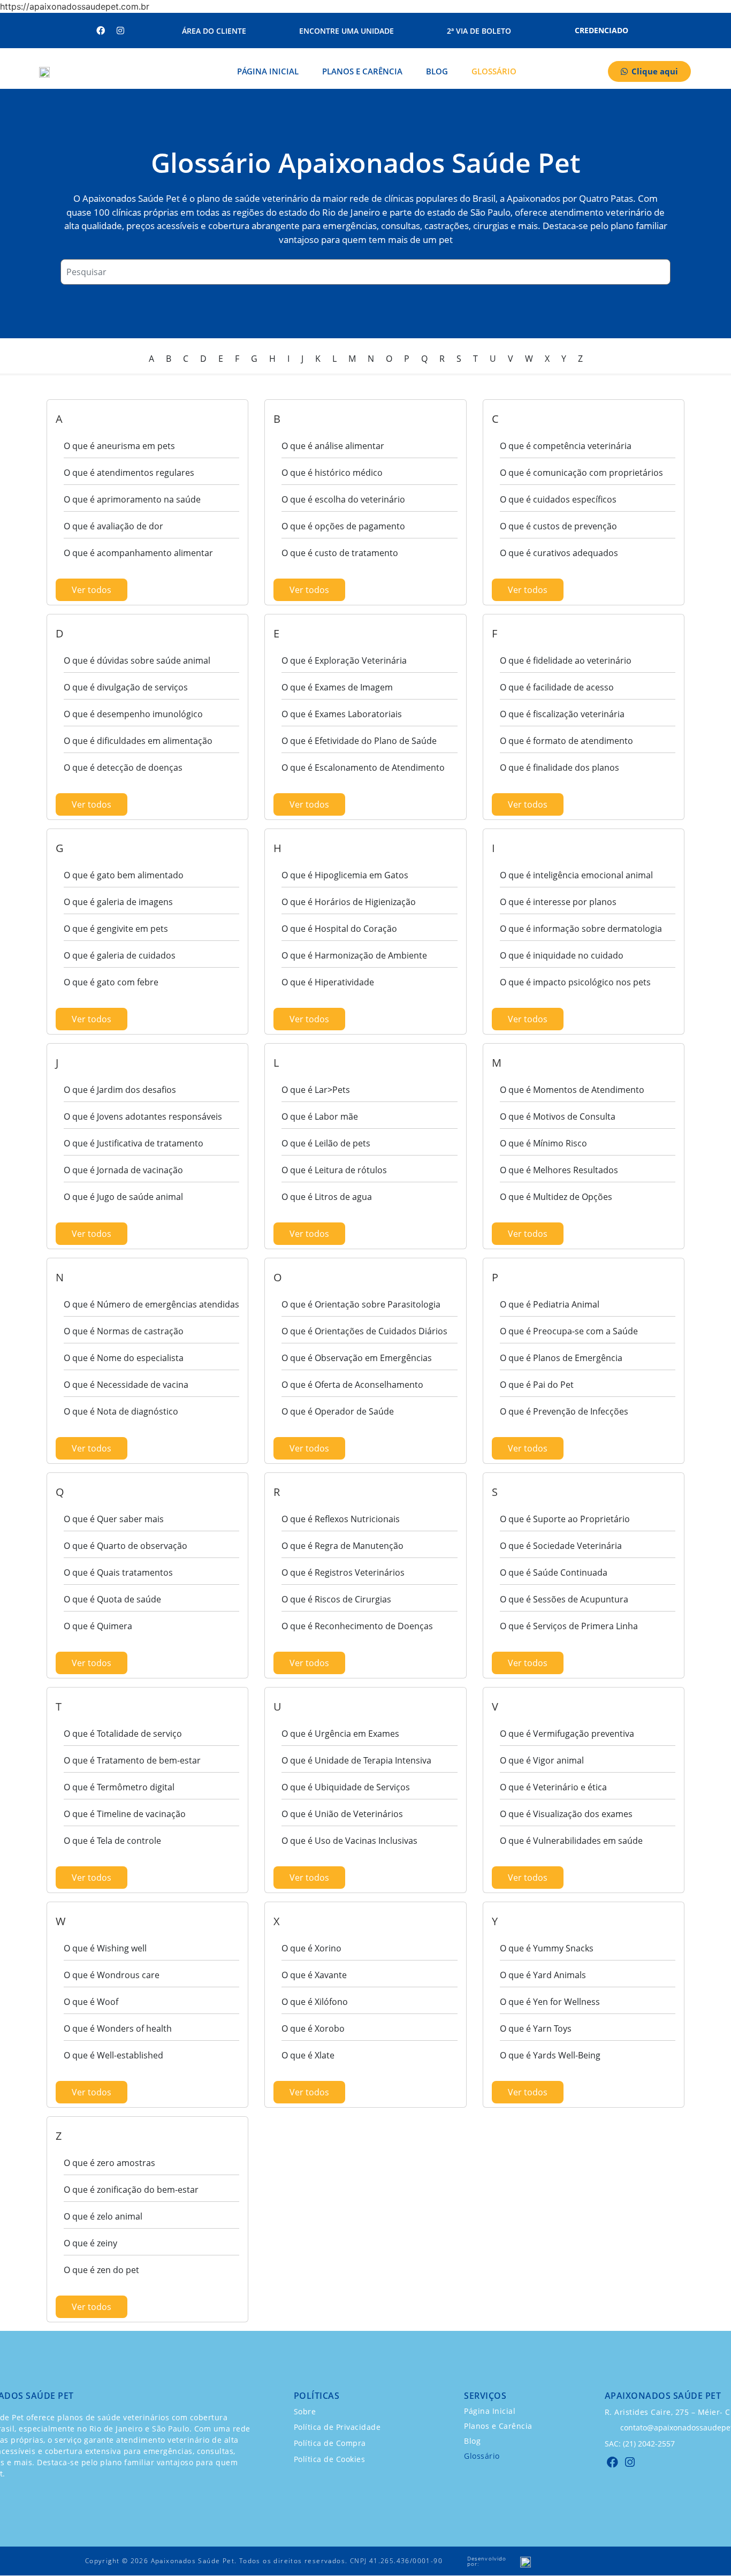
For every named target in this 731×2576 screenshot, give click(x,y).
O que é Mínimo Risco (543, 1143)
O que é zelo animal (103, 2216)
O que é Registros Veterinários (343, 1572)
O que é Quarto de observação (125, 1546)
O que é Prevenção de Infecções (564, 1411)
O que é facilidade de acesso (557, 687)
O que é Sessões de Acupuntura (564, 1599)
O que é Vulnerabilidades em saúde (571, 1841)
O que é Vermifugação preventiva (567, 1734)
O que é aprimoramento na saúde (132, 499)
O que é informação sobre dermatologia (581, 929)
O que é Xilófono (315, 2002)
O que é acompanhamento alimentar (138, 553)
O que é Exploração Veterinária (344, 660)
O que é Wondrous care (112, 1975)
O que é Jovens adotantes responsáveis (143, 1116)
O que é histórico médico (332, 473)
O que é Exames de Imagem (337, 687)
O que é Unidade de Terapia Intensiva (356, 1760)
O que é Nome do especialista (124, 1358)
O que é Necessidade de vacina (126, 1385)
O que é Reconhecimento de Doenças (357, 1626)
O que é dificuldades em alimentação (138, 741)
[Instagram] (120, 31)
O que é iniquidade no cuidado (562, 955)
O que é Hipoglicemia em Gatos (345, 875)
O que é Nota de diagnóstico (121, 1411)
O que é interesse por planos (558, 902)
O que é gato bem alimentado (124, 875)
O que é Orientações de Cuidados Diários (364, 1331)
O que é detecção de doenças (123, 768)
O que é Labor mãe (320, 1116)
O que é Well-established (113, 2055)
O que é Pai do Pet (537, 1385)
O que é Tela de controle (112, 1841)
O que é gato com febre (111, 982)
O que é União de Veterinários (342, 1814)
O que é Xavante (314, 1975)
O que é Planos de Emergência (561, 1358)
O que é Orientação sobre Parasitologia (361, 1304)
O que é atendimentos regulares (129, 473)
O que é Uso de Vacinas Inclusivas (349, 1841)
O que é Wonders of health (118, 2028)
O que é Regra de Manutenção (342, 1546)
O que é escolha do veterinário (343, 499)
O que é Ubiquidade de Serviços (346, 1787)
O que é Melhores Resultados (559, 1170)
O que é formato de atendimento (566, 741)
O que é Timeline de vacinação (125, 1814)
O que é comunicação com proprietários (581, 473)
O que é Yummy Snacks (547, 1948)
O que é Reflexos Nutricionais (341, 1519)
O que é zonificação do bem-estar (131, 2190)
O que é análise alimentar (333, 446)
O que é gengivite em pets (116, 929)
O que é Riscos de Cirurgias (336, 1599)
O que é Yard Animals (543, 1975)
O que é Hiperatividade (328, 982)
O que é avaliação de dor (113, 526)
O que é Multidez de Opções (556, 1197)
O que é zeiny (90, 2243)
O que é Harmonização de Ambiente (354, 955)
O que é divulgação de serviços (126, 687)
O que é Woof (91, 2002)
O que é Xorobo (313, 2028)
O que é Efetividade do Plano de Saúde (359, 741)
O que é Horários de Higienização (349, 902)
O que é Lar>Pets (316, 1090)
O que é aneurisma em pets (119, 446)
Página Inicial (268, 71)
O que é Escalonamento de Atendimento (363, 768)
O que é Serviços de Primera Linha (569, 1626)
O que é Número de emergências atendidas (151, 1304)
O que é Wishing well (105, 1948)
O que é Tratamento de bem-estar (132, 1760)
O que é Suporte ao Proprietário (565, 1519)
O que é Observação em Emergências (357, 1358)
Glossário (494, 71)
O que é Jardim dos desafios (120, 1090)
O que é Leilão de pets (326, 1143)
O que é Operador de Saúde (338, 1411)
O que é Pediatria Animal (550, 1304)
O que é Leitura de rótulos (334, 1170)
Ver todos (92, 590)
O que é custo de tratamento (340, 553)
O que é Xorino (311, 1948)
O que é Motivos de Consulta (558, 1116)
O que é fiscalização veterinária (562, 714)
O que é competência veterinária (566, 446)
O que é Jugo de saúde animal (123, 1197)
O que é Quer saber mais (114, 1519)
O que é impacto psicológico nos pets (575, 982)
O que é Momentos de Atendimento (572, 1090)
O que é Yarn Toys (536, 2028)
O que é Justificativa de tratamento (134, 1143)
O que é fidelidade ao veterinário (566, 660)
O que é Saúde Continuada (554, 1572)
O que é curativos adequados (559, 553)
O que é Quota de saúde (112, 1599)
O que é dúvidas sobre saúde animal (137, 660)
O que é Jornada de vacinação (123, 1170)
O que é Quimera (98, 1626)
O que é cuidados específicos (558, 499)
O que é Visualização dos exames (566, 1814)
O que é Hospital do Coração (339, 929)
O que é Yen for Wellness (550, 2002)
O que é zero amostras (109, 2163)
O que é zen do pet (101, 2270)
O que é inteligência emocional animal (576, 875)
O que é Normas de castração (124, 1331)
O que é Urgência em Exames (340, 1734)
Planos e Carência (362, 71)
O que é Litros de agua (327, 1197)
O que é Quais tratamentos (118, 1572)
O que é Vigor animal (542, 1760)
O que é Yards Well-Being (550, 2055)
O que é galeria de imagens (118, 902)
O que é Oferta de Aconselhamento (352, 1385)
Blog (437, 71)
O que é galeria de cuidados (120, 955)
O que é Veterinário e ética (553, 1787)
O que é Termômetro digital (119, 1787)
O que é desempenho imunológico (133, 714)
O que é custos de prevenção (558, 526)
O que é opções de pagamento (343, 526)
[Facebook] (101, 31)
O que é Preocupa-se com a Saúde (569, 1331)
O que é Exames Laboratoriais (342, 714)
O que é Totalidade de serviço (123, 1734)
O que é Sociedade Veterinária (561, 1546)
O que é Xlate (308, 2055)
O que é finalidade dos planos (559, 768)
